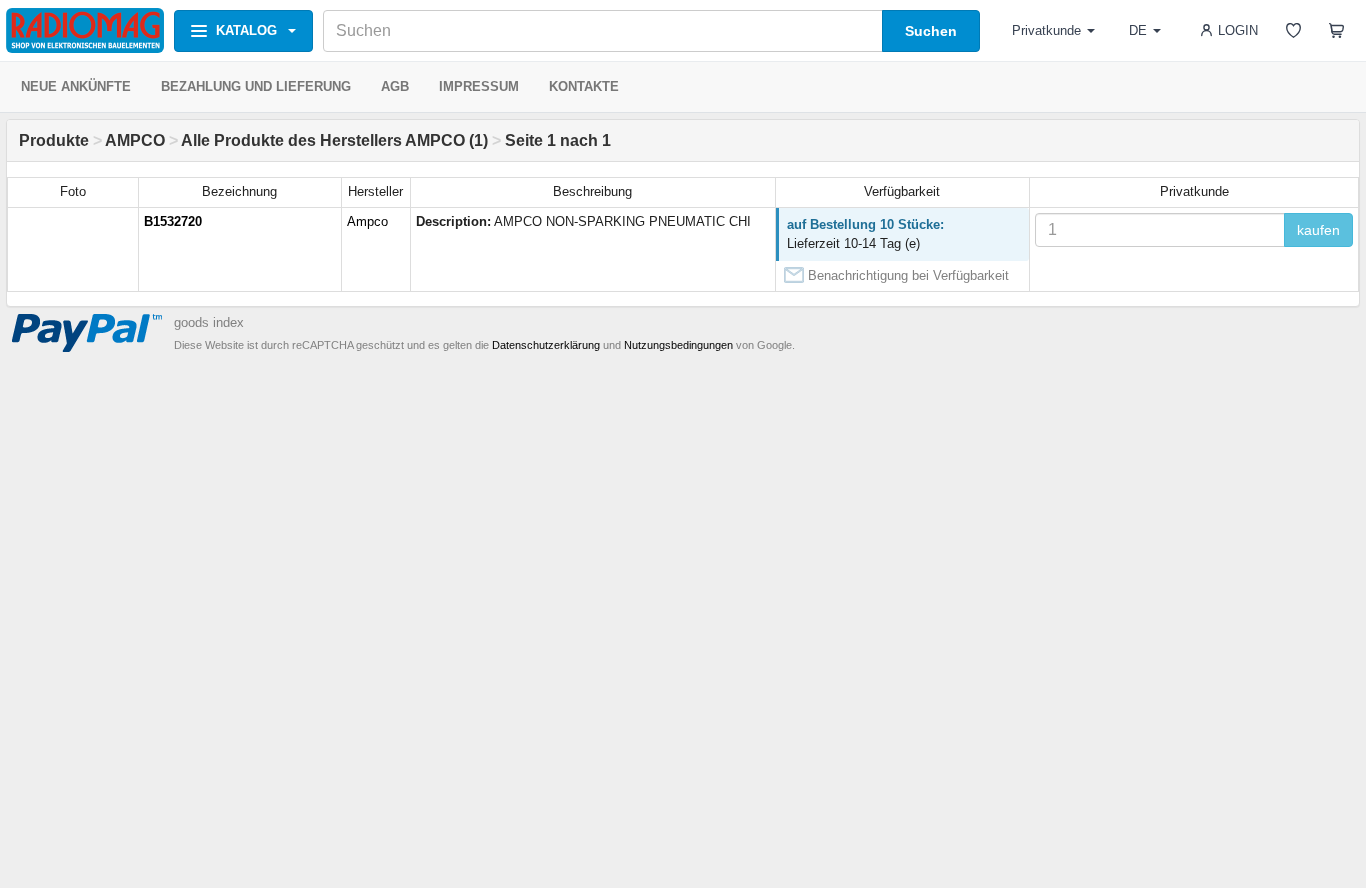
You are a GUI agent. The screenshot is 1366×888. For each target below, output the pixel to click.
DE (1138, 30)
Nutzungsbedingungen (678, 345)
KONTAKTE (584, 86)
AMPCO (135, 140)
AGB (395, 86)
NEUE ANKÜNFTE (76, 86)
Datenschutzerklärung (546, 345)
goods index (209, 322)
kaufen (1318, 230)
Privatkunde (1046, 30)
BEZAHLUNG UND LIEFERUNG (256, 86)
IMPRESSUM (479, 86)
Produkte (54, 140)
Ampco (367, 221)
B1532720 (173, 221)
